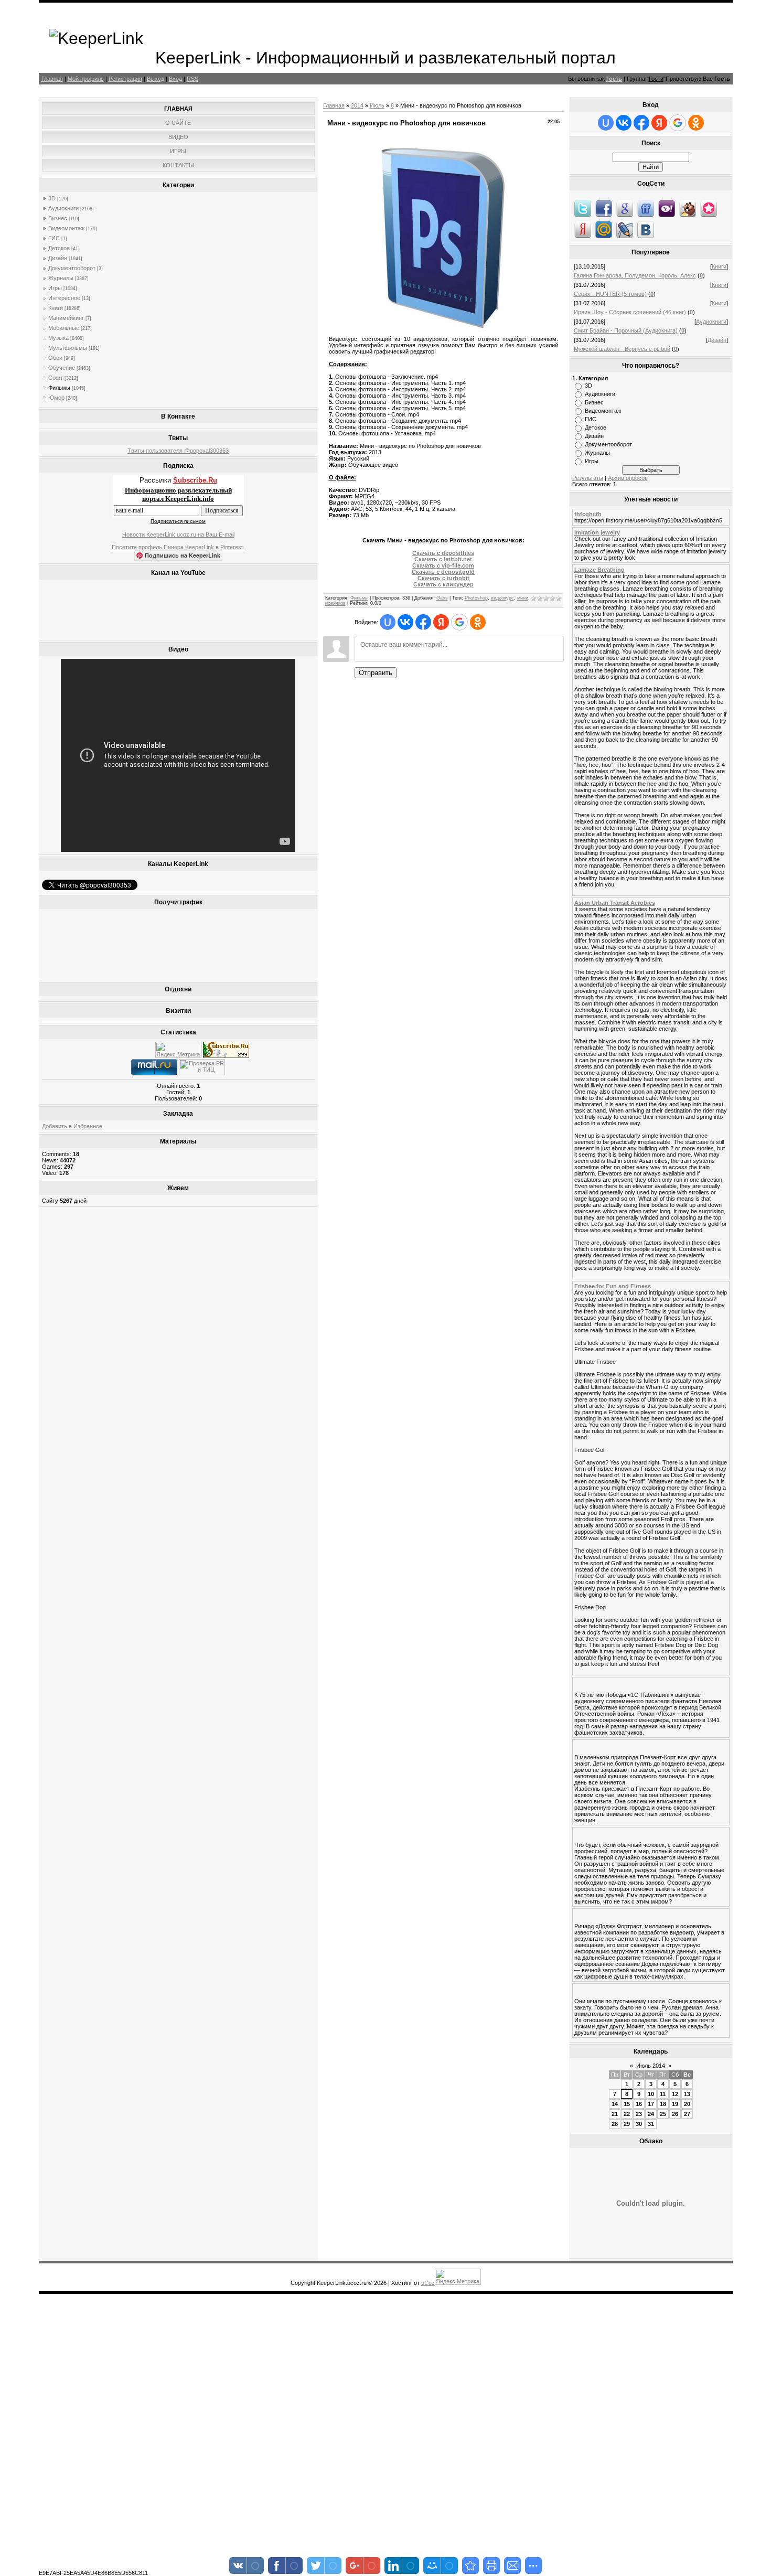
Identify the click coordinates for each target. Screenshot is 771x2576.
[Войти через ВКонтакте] (405, 622)
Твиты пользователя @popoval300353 (178, 451)
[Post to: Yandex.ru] (583, 229)
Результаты (588, 478)
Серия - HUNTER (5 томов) (610, 294)
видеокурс (502, 598)
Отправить (376, 673)
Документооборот (72, 268)
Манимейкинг (66, 318)
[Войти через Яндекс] (441, 622)
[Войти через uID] (388, 622)
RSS (192, 79)
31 (651, 2124)
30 (639, 2124)
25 (663, 2114)
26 (675, 2114)
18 (663, 2104)
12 (675, 2094)
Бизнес (58, 218)
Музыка (58, 338)
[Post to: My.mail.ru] (604, 229)
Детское (59, 248)
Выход (156, 79)
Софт (56, 378)
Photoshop (476, 598)
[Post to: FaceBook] (604, 208)
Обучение (62, 368)
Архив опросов (628, 478)
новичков (335, 603)
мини (523, 598)
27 (687, 2114)
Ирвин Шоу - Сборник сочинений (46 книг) (630, 312)
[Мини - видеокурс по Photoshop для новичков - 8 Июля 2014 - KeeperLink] (470, 2566)
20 (687, 2104)
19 (675, 2104)
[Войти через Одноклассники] (478, 622)
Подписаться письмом (178, 521)
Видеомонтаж (66, 228)
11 (663, 2094)
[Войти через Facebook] (423, 622)
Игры (55, 288)
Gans (442, 598)
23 (639, 2114)
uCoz (428, 2283)
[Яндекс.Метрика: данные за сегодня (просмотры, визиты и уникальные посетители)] (178, 1050)
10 (651, 2094)
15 (627, 2104)
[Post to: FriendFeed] (646, 208)
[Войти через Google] (459, 622)
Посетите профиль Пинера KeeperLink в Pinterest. (178, 547)
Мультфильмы (68, 348)
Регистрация (125, 79)
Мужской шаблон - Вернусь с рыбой (622, 349)
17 (651, 2104)
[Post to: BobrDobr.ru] (688, 208)
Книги (56, 308)
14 (615, 2104)
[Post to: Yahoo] (667, 208)
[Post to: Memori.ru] (709, 208)
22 (627, 2114)
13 (687, 2094)
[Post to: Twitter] (583, 208)
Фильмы (59, 388)
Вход (175, 79)
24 (651, 2114)
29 (627, 2124)
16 (639, 2104)
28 (615, 2124)
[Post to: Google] (625, 208)
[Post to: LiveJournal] (625, 229)
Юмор (56, 398)
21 (615, 2114)
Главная (52, 79)
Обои (55, 358)
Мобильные (64, 328)
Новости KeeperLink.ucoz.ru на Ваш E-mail (178, 535)
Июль (377, 105)
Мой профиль (86, 79)
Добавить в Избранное (72, 1126)
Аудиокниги (63, 208)
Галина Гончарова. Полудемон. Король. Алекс (635, 275)
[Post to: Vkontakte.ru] (646, 229)
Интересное (64, 298)
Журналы (61, 278)
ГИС (54, 238)
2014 (357, 105)
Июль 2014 (651, 2066)
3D (52, 198)
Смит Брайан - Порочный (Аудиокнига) (626, 330)
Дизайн (58, 258)
